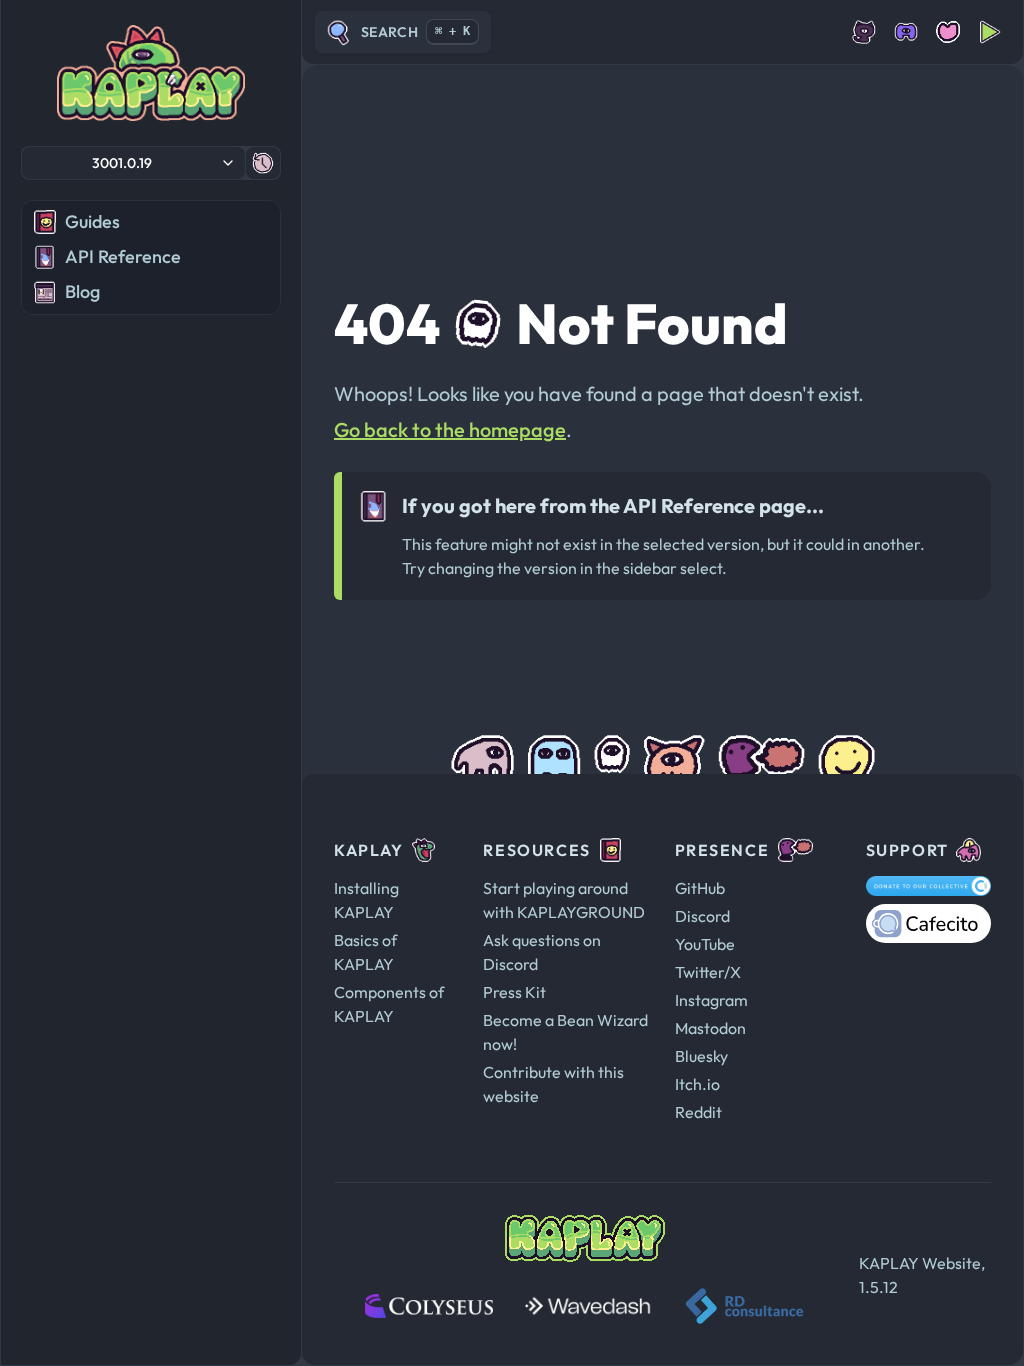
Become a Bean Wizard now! (565, 1032)
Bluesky (701, 1056)
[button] (133, 163)
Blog (82, 291)
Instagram (711, 1000)
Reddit (698, 1112)
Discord (702, 916)
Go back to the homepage (450, 429)
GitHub (700, 888)
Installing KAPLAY (366, 900)
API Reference (123, 256)
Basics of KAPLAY (365, 952)
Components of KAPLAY (389, 1004)
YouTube (705, 944)
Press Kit (514, 992)
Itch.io (697, 1084)
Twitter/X (708, 972)
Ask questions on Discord (542, 952)
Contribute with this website (553, 1084)
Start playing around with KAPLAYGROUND (564, 900)
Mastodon (710, 1028)
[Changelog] (263, 163)
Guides (92, 221)
